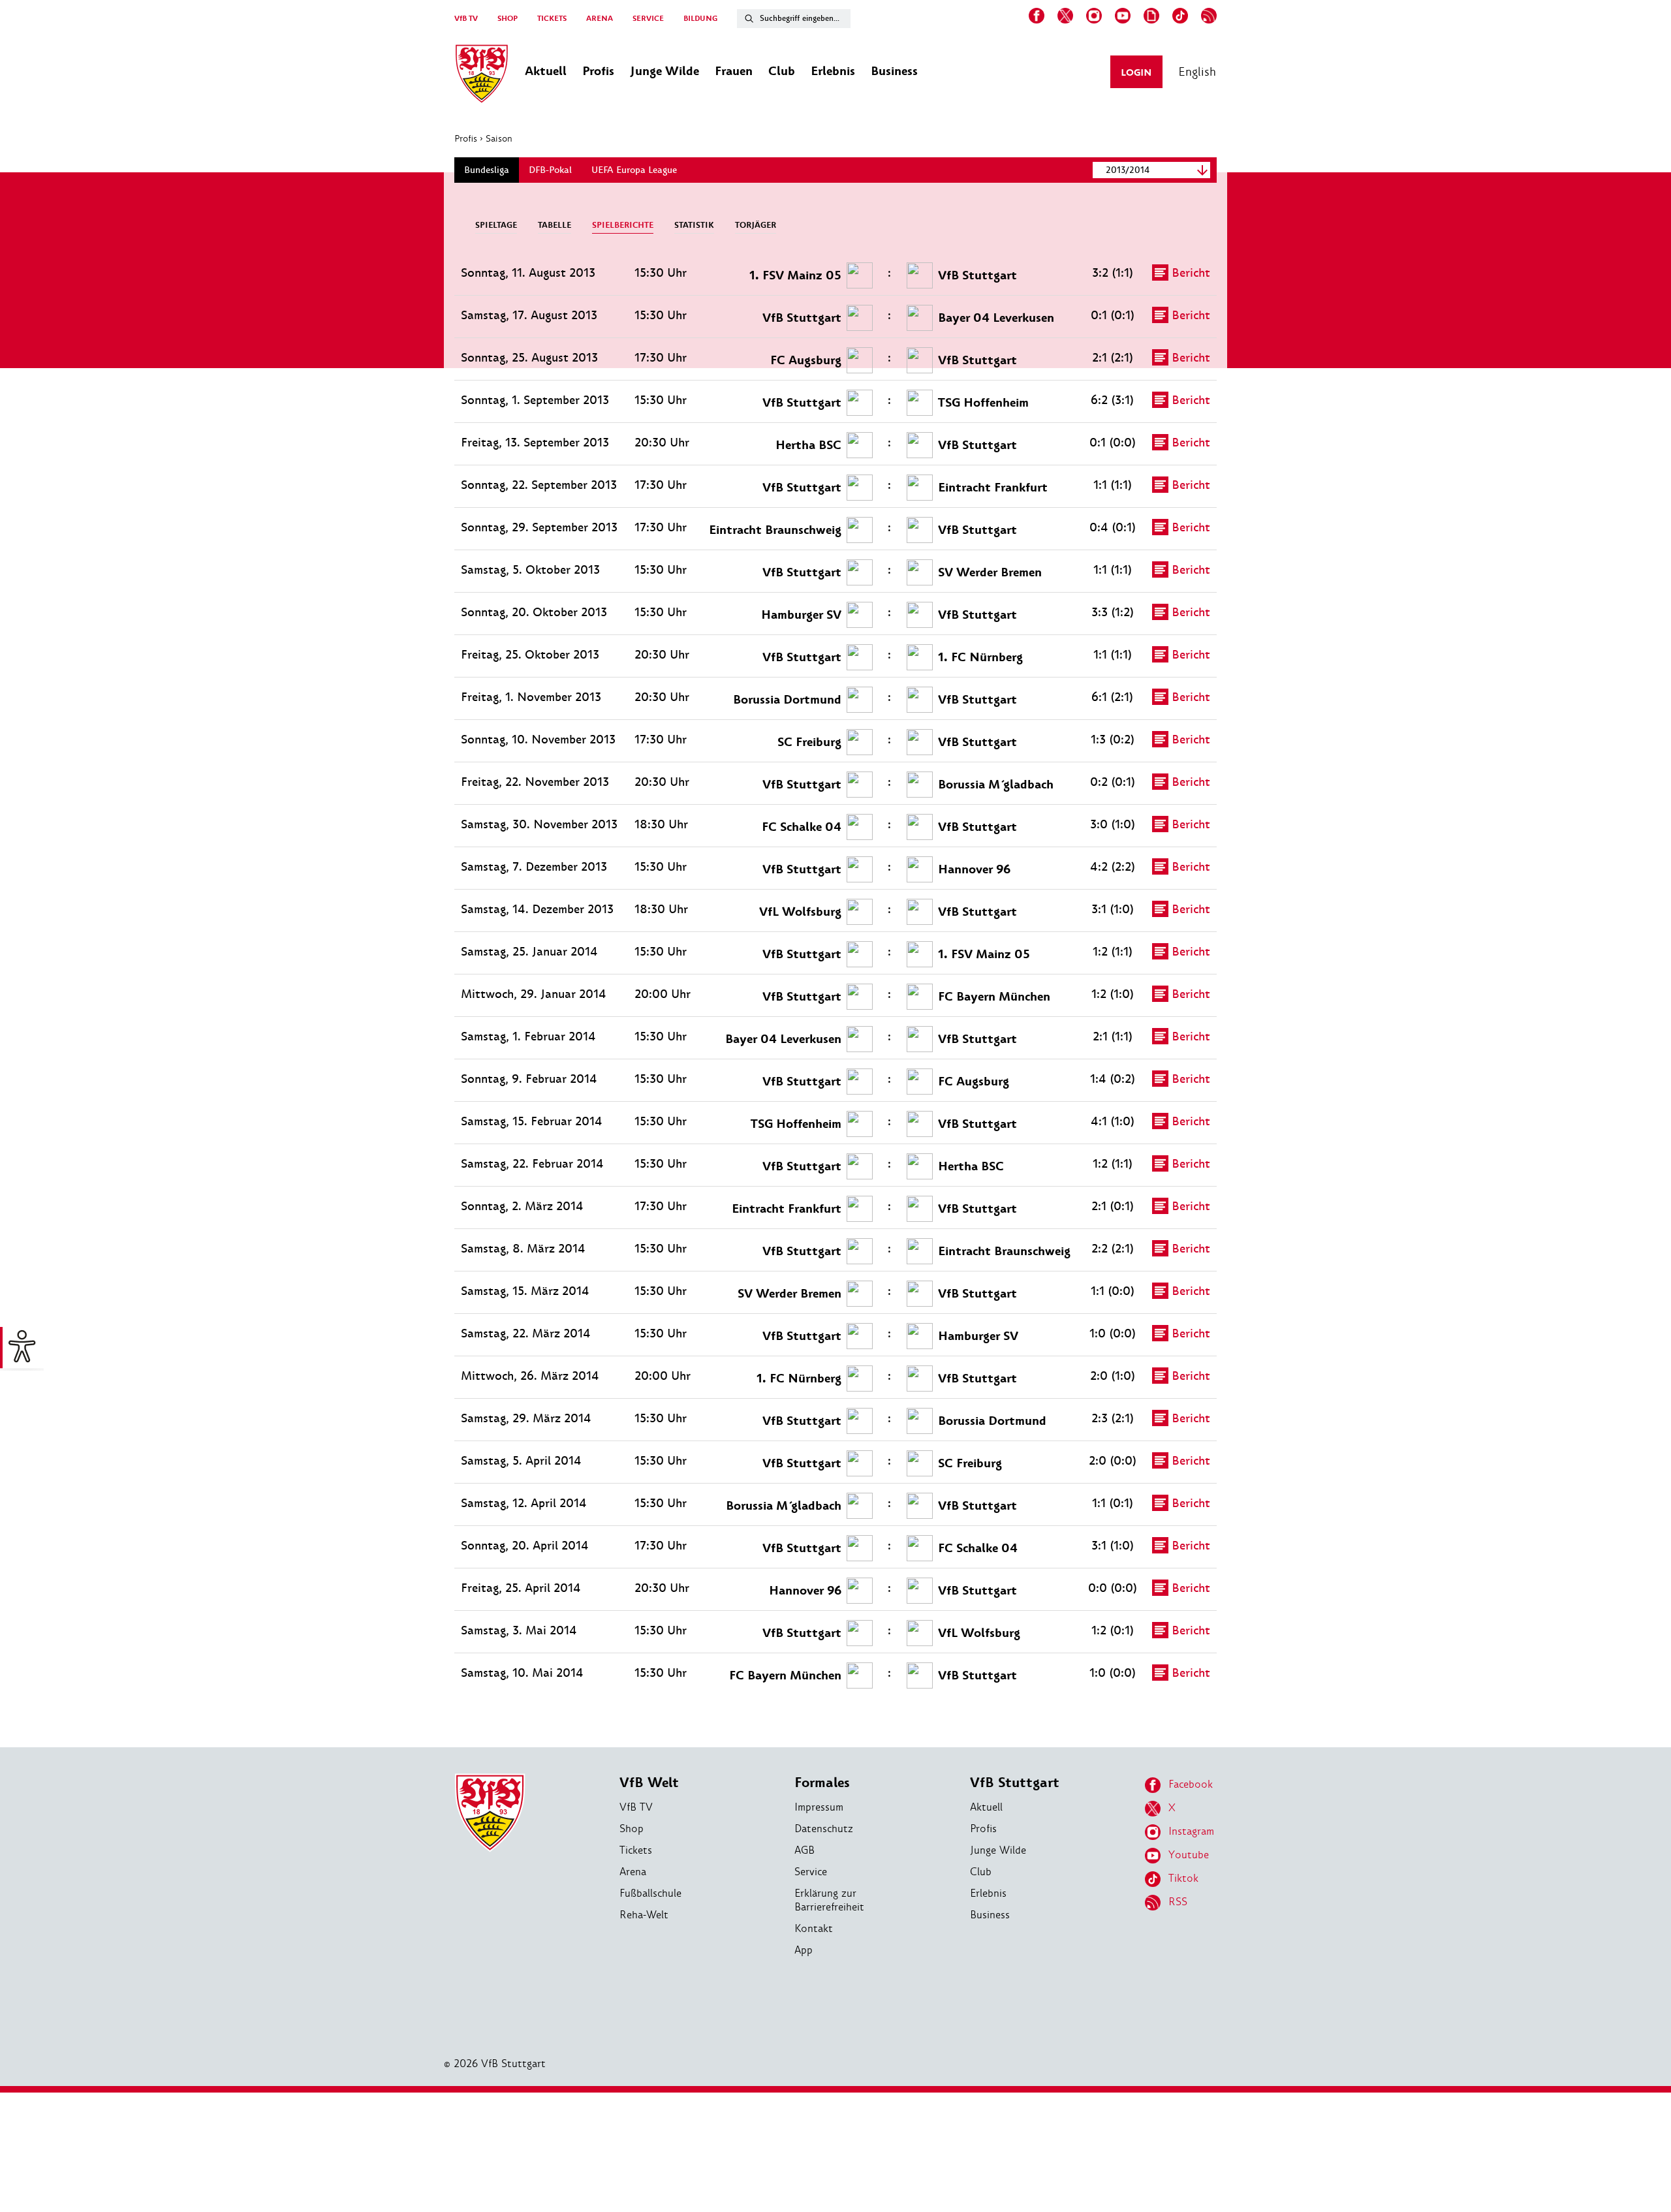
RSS (1178, 1902)
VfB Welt (649, 1783)
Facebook (1191, 1784)
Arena (633, 1872)
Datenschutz (824, 1829)
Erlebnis (988, 1893)
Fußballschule (650, 1893)
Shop (632, 1829)
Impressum (819, 1807)
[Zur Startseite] (482, 76)
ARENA (600, 19)
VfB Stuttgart (1015, 1783)
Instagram (1191, 1831)
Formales (822, 1783)
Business (990, 1915)
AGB (804, 1850)
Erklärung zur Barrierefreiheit (829, 1900)
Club (981, 1872)
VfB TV (466, 19)
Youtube (1189, 1855)
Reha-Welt (644, 1915)
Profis (466, 138)
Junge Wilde (998, 1850)
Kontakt (814, 1928)
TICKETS (552, 19)
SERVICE (648, 19)
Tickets (636, 1850)
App (804, 1950)
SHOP (508, 19)
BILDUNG (700, 19)
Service (811, 1872)
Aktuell (986, 1807)
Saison (499, 138)
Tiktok (1183, 1878)
